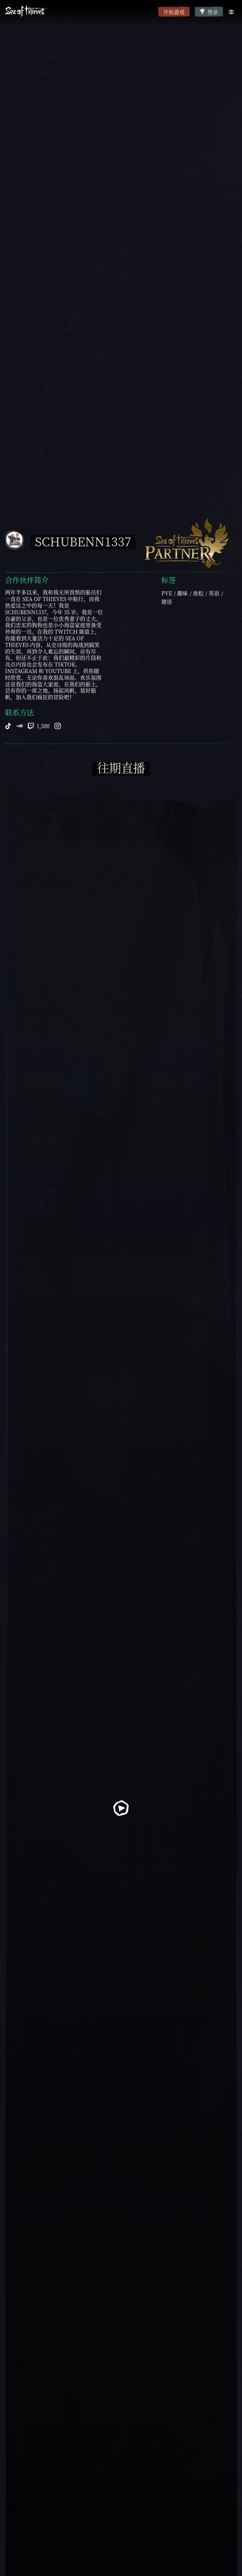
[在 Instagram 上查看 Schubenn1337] (58, 725)
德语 (167, 602)
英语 (214, 593)
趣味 (182, 593)
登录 (213, 12)
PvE (167, 593)
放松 (198, 593)
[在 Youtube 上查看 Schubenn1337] (20, 725)
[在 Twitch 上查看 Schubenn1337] (31, 725)
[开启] (231, 12)
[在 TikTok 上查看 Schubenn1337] (8, 725)
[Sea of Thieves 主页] (80, 11)
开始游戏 (174, 12)
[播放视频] (121, 1808)
